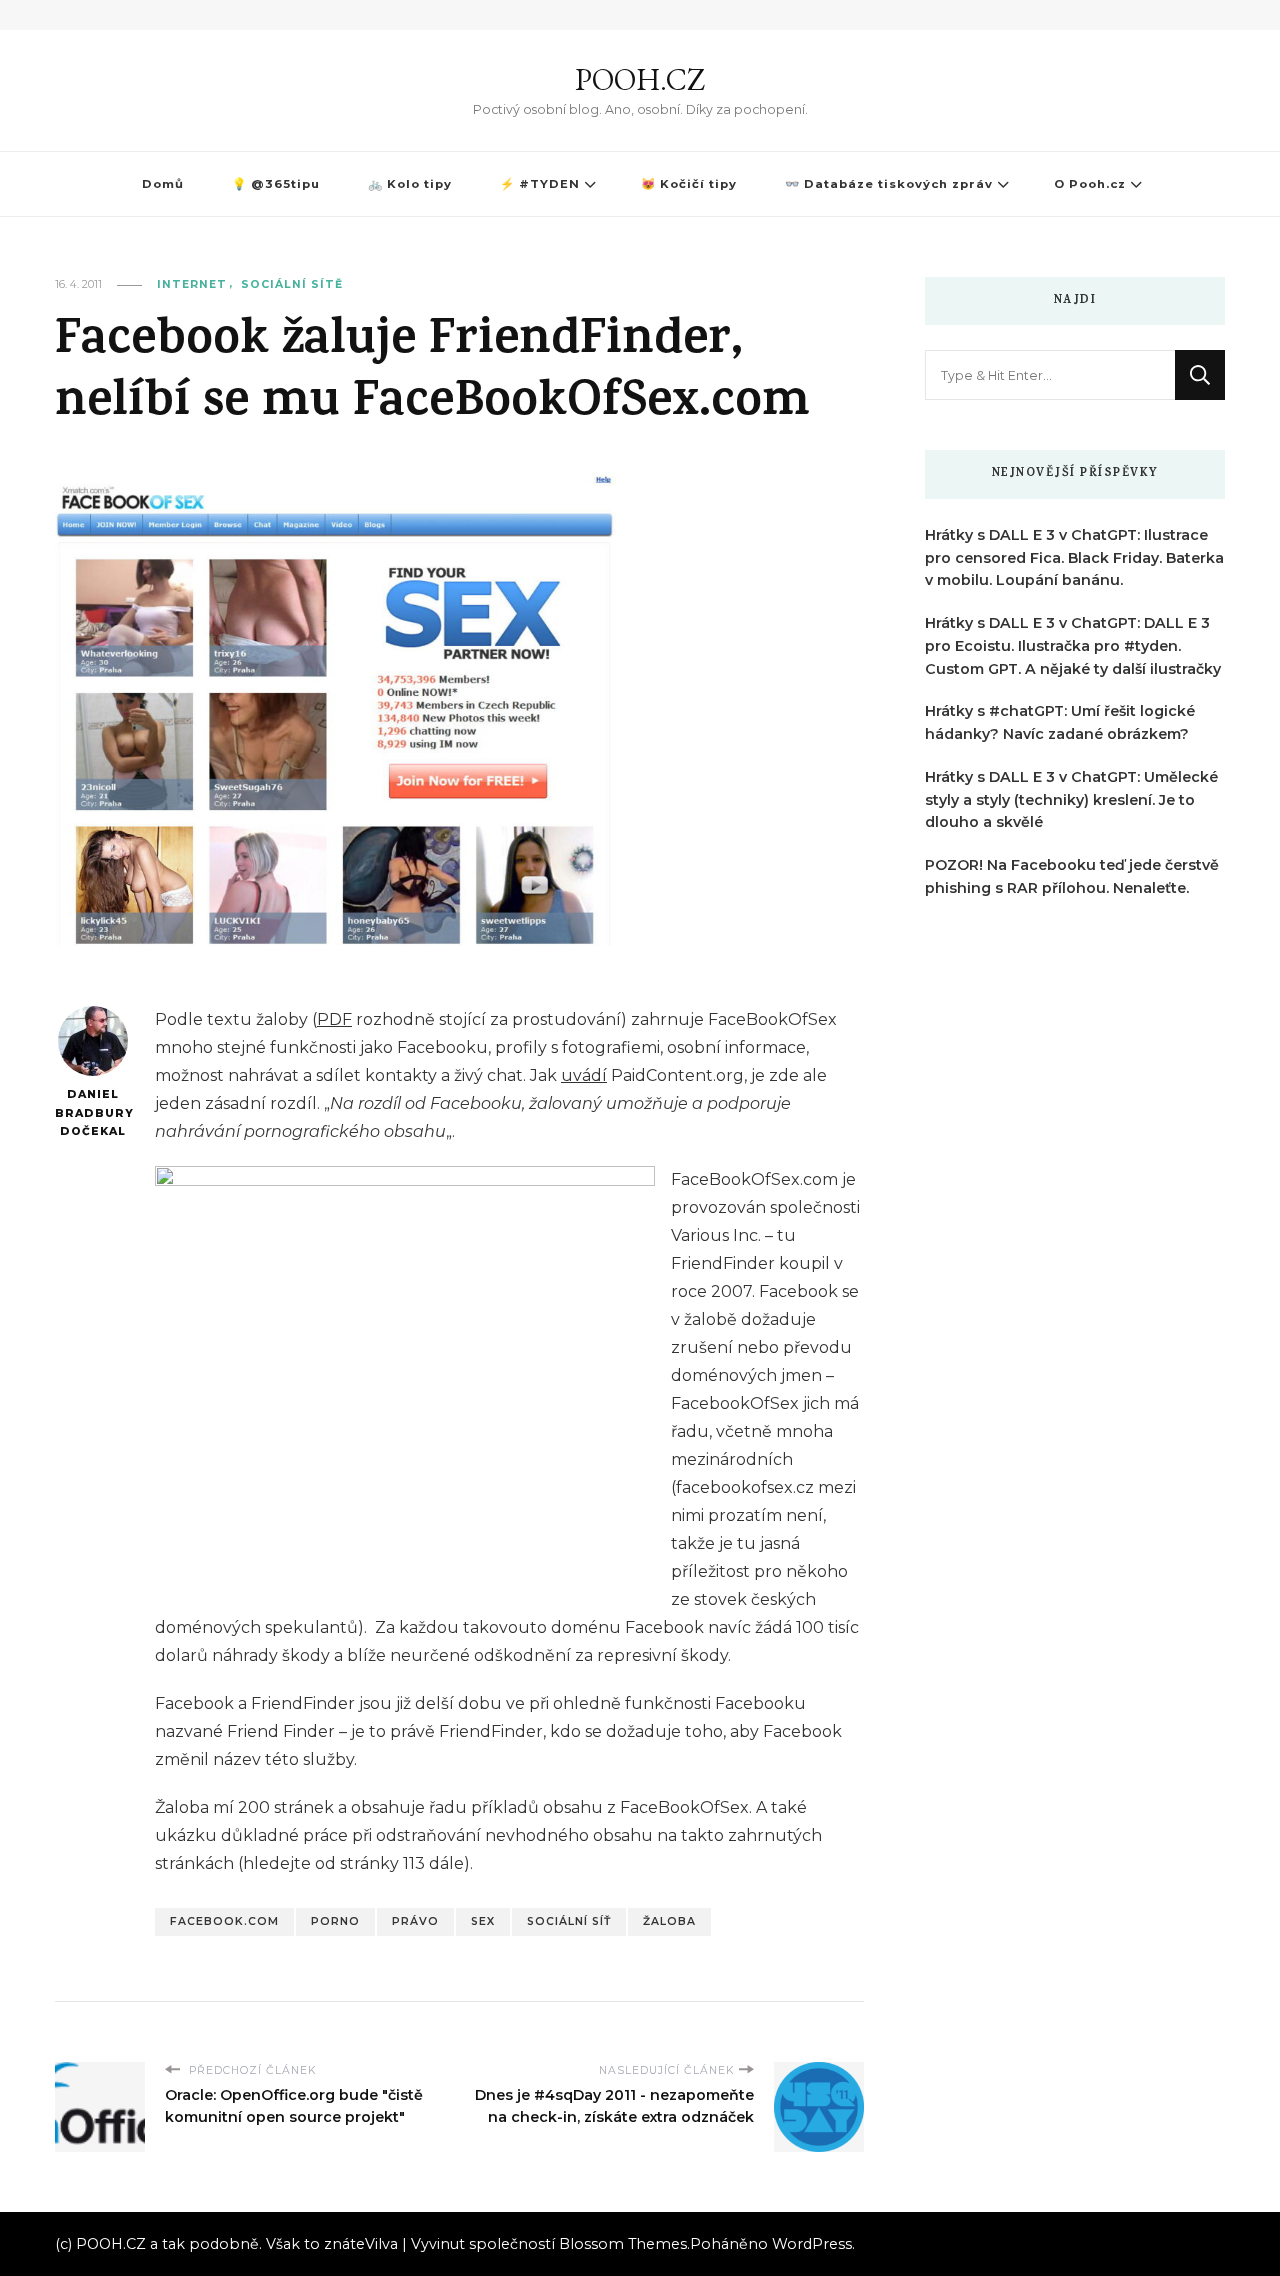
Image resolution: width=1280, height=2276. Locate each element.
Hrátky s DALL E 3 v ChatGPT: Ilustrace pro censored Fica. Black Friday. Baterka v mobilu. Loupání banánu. (1074, 558)
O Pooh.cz (1090, 184)
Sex (483, 1921)
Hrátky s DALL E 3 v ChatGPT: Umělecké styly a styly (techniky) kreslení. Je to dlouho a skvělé (1071, 800)
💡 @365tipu (276, 184)
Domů (163, 184)
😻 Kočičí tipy (689, 184)
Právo (415, 1921)
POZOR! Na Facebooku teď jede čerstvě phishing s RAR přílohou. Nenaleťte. (1072, 876)
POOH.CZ (640, 79)
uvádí (584, 1075)
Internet (192, 284)
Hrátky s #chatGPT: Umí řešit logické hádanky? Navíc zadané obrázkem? (1060, 722)
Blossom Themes (623, 2244)
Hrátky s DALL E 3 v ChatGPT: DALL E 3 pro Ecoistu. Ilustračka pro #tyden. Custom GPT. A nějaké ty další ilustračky (1073, 646)
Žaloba (669, 1921)
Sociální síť (569, 1921)
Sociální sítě (292, 284)
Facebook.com (224, 1921)
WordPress (812, 2244)
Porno (335, 1921)
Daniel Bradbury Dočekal (92, 1113)
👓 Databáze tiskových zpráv (889, 184)
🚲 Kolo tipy (410, 184)
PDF (334, 1019)
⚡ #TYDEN (540, 184)
